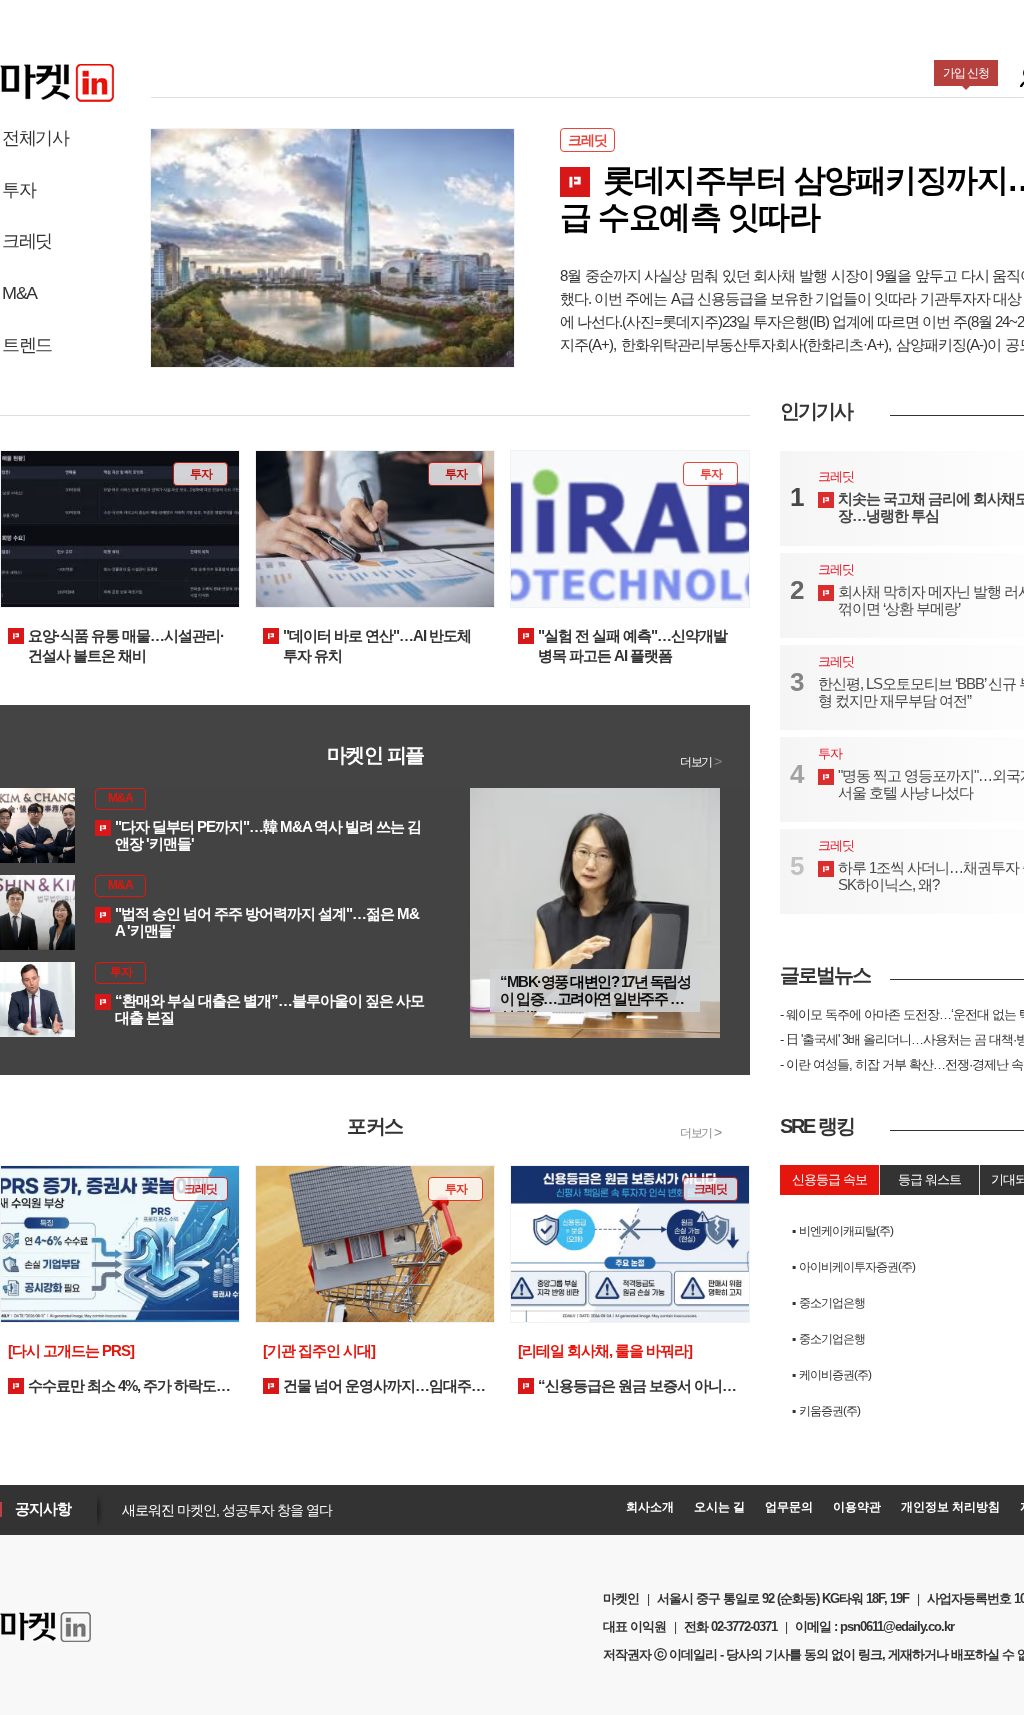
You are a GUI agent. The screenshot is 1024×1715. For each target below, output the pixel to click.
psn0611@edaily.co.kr (897, 1626)
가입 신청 (966, 73)
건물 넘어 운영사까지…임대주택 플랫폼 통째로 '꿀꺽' (374, 1369)
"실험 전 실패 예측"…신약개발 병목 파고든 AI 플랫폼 (632, 645)
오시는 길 (719, 1507)
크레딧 (27, 241)
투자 (18, 190)
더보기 (700, 762)
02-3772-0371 (744, 1626)
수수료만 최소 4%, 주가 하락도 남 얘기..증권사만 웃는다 (112, 1369)
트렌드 (27, 345)
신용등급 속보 (829, 1179)
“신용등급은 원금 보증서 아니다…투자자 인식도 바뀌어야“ (620, 1369)
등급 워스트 (929, 1179)
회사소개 (650, 1507)
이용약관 (857, 1507)
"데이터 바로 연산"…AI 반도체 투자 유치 (377, 645)
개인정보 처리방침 (950, 1507)
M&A (19, 293)
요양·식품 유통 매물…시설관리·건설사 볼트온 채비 (126, 645)
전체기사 (35, 138)
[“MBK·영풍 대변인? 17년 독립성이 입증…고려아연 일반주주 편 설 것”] (595, 912)
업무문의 (789, 1507)
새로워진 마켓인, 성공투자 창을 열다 (222, 1510)
